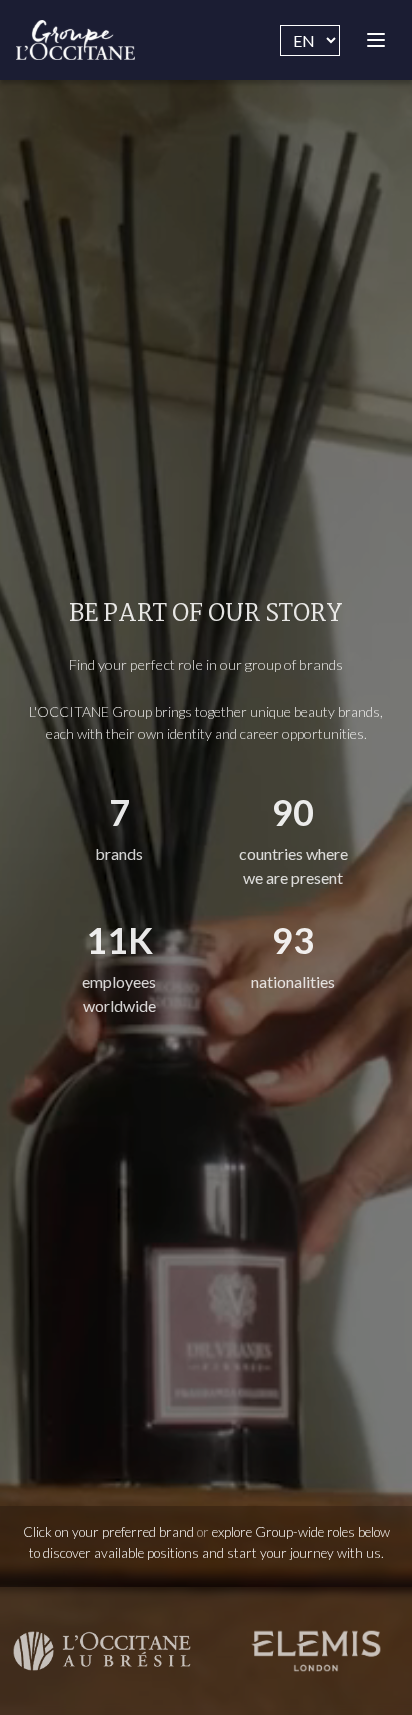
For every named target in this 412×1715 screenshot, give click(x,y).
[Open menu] (376, 40)
